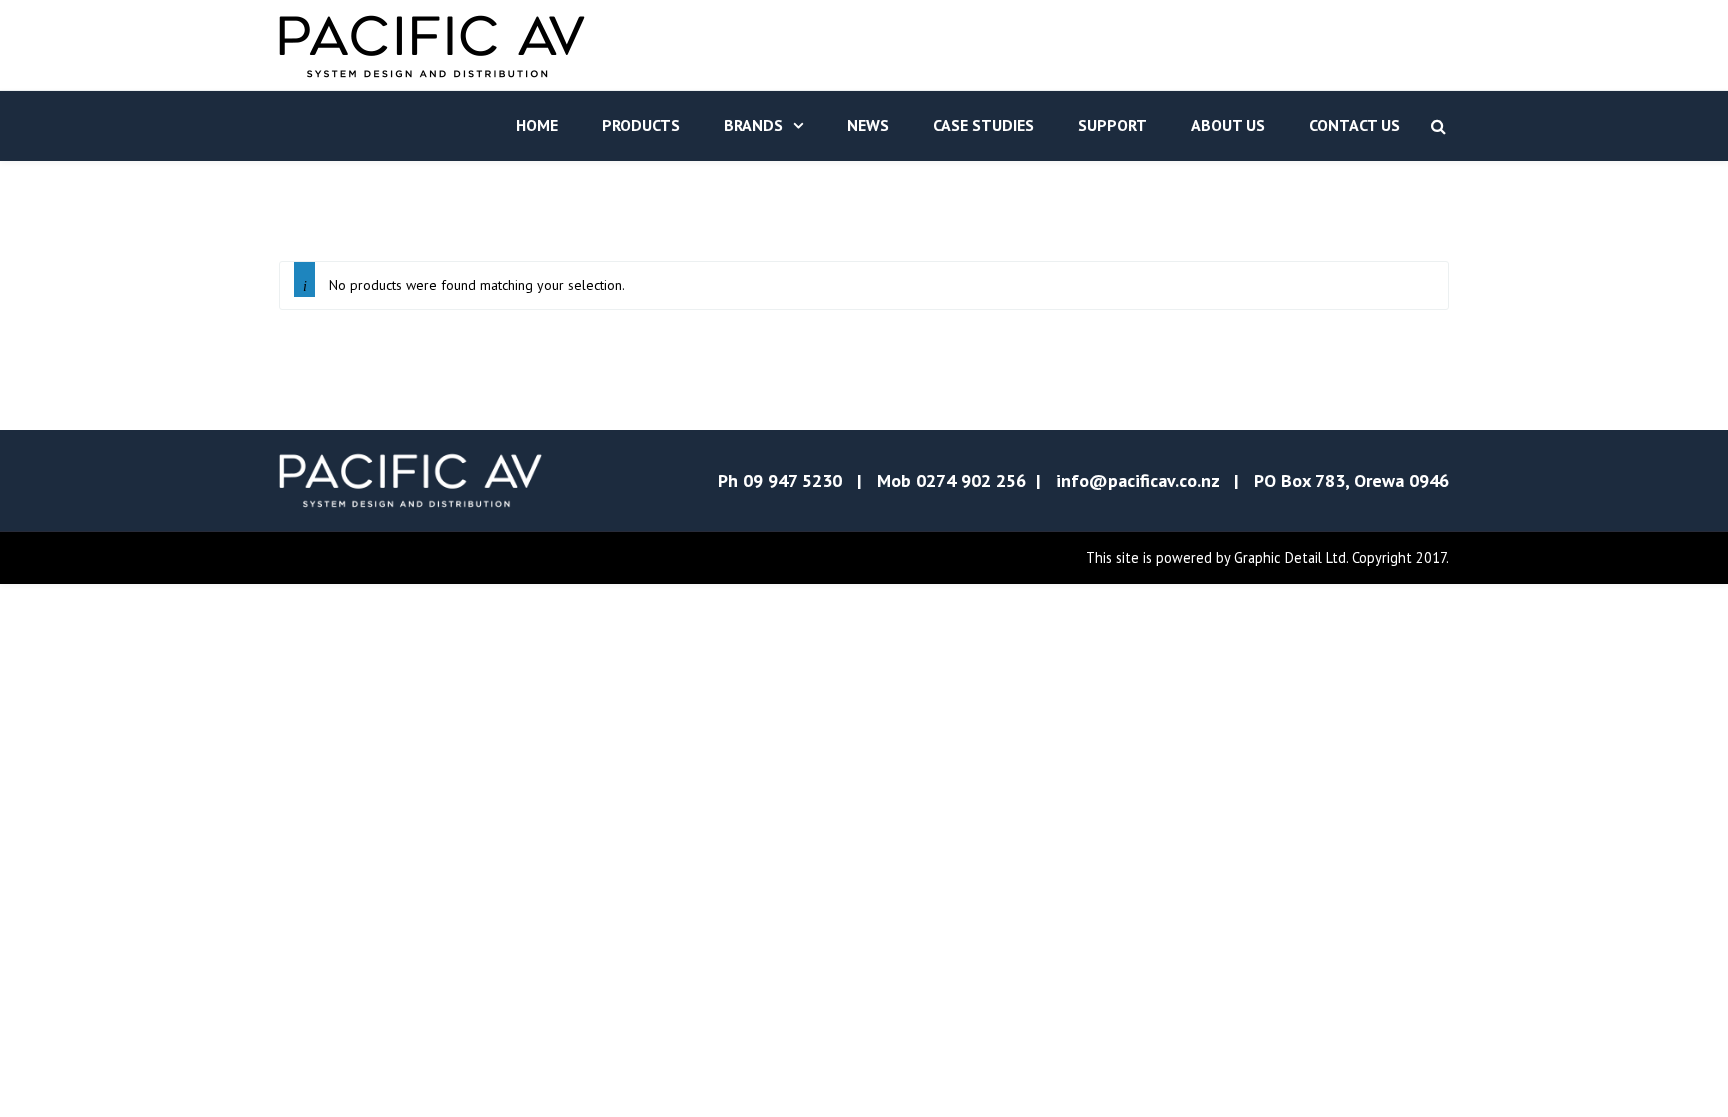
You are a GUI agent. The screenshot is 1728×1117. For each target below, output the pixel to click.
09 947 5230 (792, 480)
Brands (753, 125)
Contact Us (1354, 125)
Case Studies (983, 125)
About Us (1228, 125)
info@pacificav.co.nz (1137, 480)
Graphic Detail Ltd (1290, 557)
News (868, 125)
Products (641, 125)
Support (1112, 125)
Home (537, 125)
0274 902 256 (971, 480)
